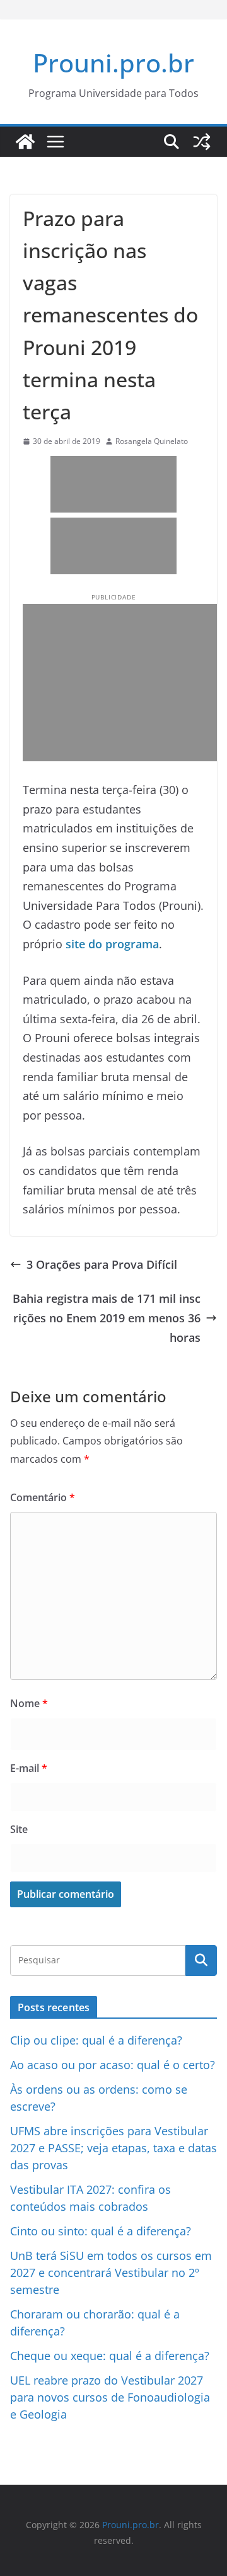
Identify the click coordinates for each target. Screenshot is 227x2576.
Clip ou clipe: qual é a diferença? (96, 2040)
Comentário (43, 1497)
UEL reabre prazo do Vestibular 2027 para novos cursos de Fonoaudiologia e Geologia (110, 2397)
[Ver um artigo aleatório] (202, 142)
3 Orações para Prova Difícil (102, 1264)
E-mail (29, 1768)
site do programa (112, 944)
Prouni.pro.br (113, 63)
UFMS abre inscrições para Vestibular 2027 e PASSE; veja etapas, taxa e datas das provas (113, 2148)
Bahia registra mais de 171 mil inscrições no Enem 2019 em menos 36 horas (107, 1318)
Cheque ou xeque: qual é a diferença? (110, 2356)
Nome (29, 1703)
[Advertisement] (113, 484)
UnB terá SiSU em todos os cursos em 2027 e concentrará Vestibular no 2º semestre (111, 2272)
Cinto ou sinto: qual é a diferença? (101, 2231)
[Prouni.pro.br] (25, 142)
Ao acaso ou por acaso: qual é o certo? (113, 2065)
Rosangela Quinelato (152, 441)
